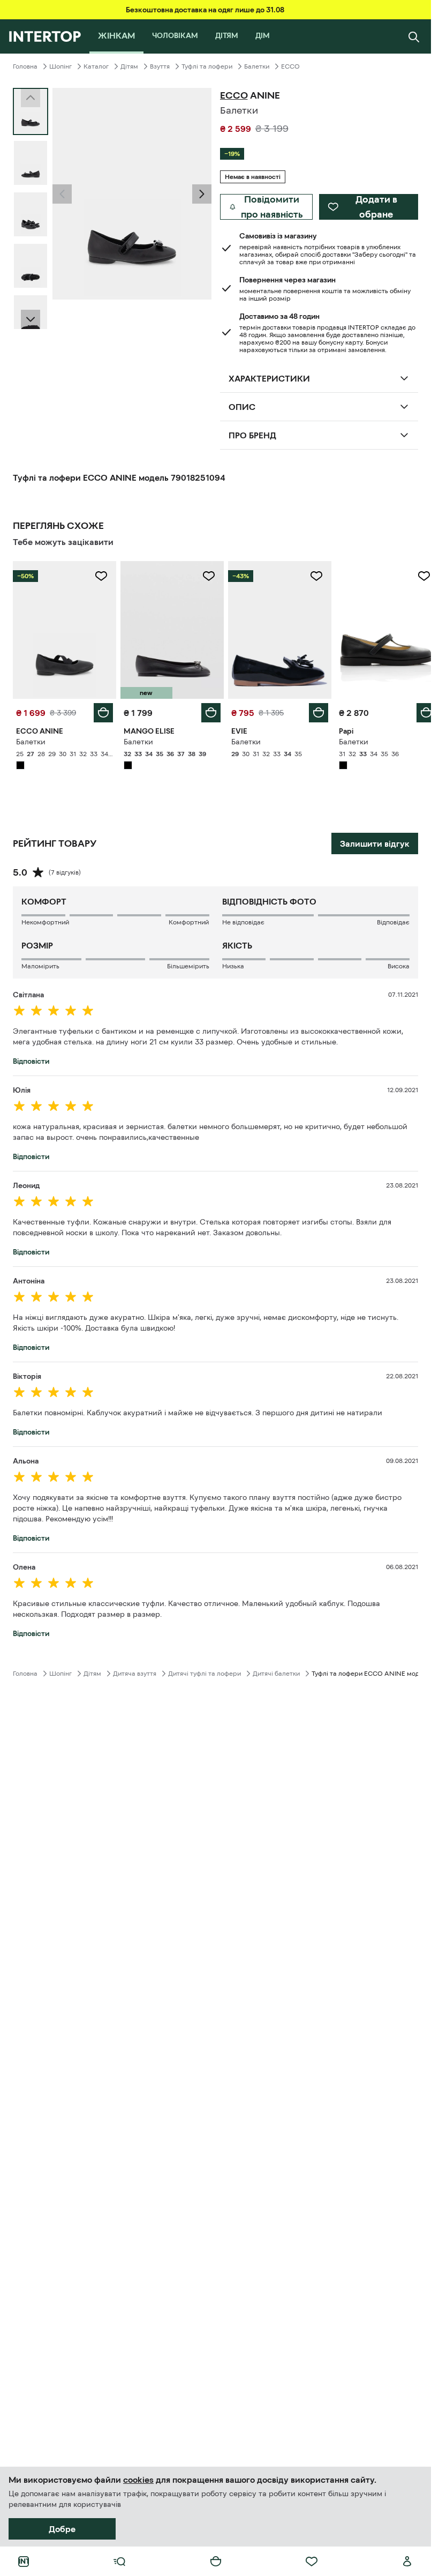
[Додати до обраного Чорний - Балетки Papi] (416, 576)
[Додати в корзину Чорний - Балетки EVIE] (313, 710)
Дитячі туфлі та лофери (205, 1671)
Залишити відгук (375, 841)
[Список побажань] (312, 2562)
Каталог (96, 66)
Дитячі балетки (276, 1671)
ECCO (290, 66)
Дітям (129, 66)
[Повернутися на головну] (45, 36)
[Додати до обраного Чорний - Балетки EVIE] (311, 576)
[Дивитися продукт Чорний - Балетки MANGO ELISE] (169, 629)
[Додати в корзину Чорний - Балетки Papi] (418, 710)
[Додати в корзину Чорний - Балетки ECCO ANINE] (101, 710)
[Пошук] (414, 36)
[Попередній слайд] (62, 194)
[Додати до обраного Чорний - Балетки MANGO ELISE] (205, 576)
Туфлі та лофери (207, 66)
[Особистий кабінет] (407, 2562)
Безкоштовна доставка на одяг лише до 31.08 (205, 10)
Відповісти (31, 1058)
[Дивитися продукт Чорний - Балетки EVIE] (275, 629)
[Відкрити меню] (119, 2562)
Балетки (257, 66)
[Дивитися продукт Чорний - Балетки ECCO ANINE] (63, 629)
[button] (62, 194)
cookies (138, 2480)
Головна (25, 66)
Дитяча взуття (135, 1671)
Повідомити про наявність (272, 207)
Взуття (160, 66)
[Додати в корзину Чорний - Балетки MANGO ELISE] (207, 710)
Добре (62, 2529)
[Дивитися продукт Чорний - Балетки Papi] (380, 629)
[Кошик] (216, 2562)
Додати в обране (376, 207)
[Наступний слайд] (31, 319)
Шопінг (60, 66)
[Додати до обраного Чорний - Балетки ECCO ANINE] (99, 576)
